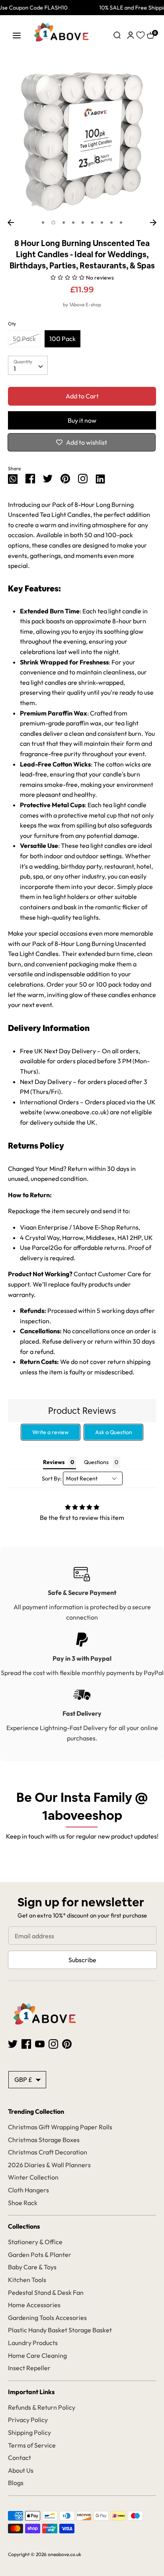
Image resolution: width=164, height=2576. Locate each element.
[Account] (131, 34)
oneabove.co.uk (64, 2554)
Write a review (51, 1432)
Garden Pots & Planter (40, 2255)
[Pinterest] (67, 2043)
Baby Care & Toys (32, 2267)
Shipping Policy (29, 2432)
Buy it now (82, 420)
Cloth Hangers (28, 2190)
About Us (21, 2470)
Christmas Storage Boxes (44, 2140)
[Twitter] (13, 2043)
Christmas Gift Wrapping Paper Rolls (60, 2127)
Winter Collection (33, 2177)
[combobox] (28, 365)
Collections (24, 2226)
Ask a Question (114, 1432)
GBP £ (23, 2079)
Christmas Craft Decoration (48, 2152)
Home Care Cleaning (37, 2355)
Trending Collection (36, 2111)
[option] (82, 141)
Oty (12, 324)
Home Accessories (34, 2305)
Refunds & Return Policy (42, 2407)
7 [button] (102, 223)
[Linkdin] (100, 478)
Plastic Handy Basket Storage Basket (60, 2330)
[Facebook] (26, 2043)
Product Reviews (82, 1411)
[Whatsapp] (13, 478)
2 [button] (53, 223)
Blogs (16, 2483)
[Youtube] (40, 2043)
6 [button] (92, 223)
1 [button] (43, 223)
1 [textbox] (15, 369)
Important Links (31, 2392)
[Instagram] (83, 478)
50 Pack (24, 339)
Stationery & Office (35, 2242)
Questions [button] (96, 1462)
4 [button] (73, 223)
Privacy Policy (28, 2420)
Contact (20, 2458)
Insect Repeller (29, 2368)
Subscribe (82, 1960)
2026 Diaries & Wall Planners (49, 2165)
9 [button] (121, 223)
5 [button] (83, 223)
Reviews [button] (54, 1462)
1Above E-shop (85, 305)
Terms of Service (32, 2445)
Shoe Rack (23, 2203)
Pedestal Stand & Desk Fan (46, 2292)
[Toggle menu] (17, 35)
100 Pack (62, 339)
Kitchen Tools (27, 2280)
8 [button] (111, 223)
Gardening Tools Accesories (47, 2318)
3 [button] (64, 223)
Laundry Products (33, 2343)
